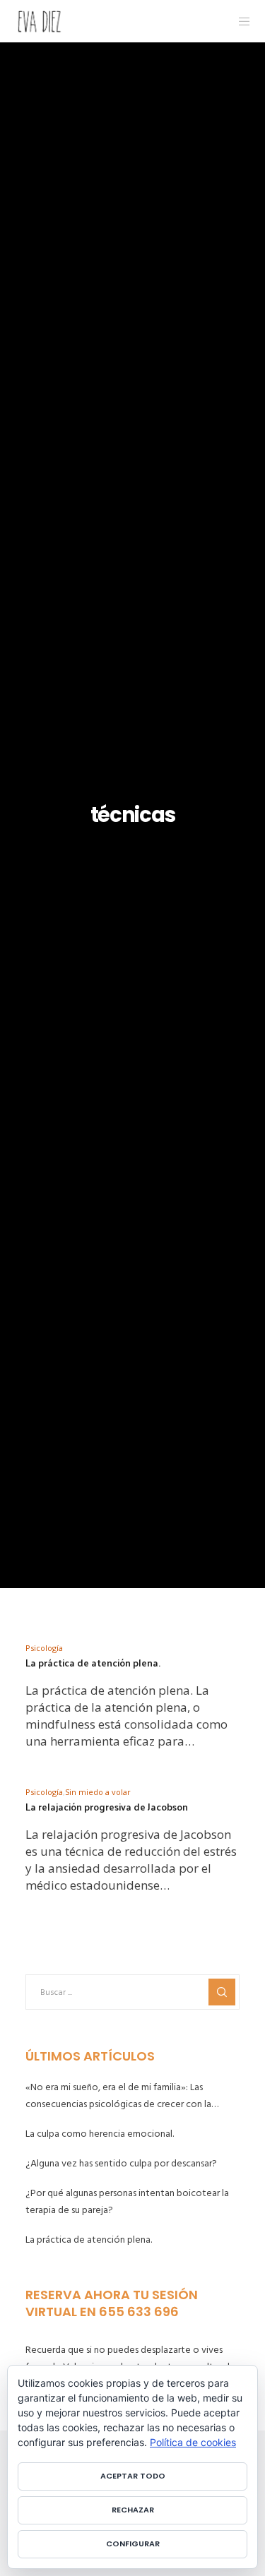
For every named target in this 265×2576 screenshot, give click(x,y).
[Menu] (241, 21)
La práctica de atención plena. (89, 2240)
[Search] (222, 1992)
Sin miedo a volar (98, 1792)
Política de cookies (193, 2442)
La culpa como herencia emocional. (100, 2134)
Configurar (133, 2544)
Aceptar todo (133, 2476)
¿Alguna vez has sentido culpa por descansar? (121, 2163)
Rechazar (133, 2510)
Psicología (44, 1648)
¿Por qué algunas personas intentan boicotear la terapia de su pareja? (127, 2201)
